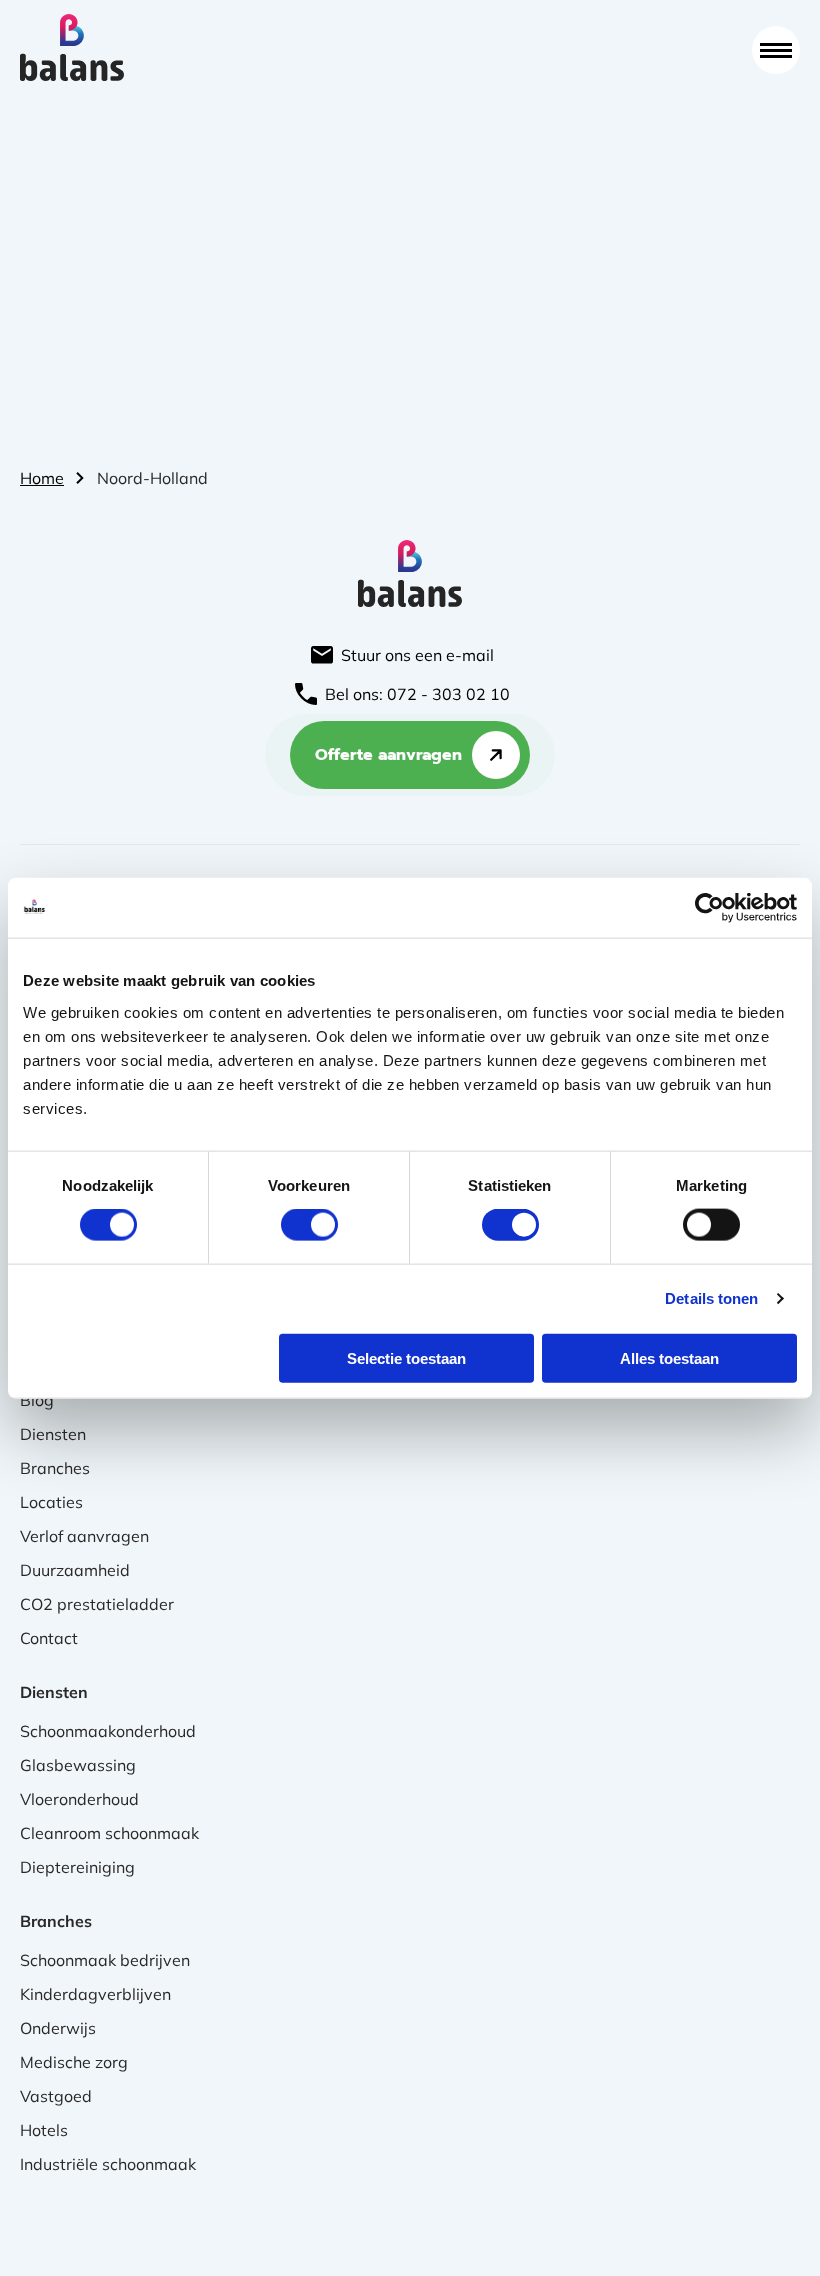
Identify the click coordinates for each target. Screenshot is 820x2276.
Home (42, 478)
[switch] (309, 1225)
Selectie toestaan (406, 1357)
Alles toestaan (669, 1357)
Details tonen (711, 1298)
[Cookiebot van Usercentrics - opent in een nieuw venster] (709, 908)
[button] (776, 50)
